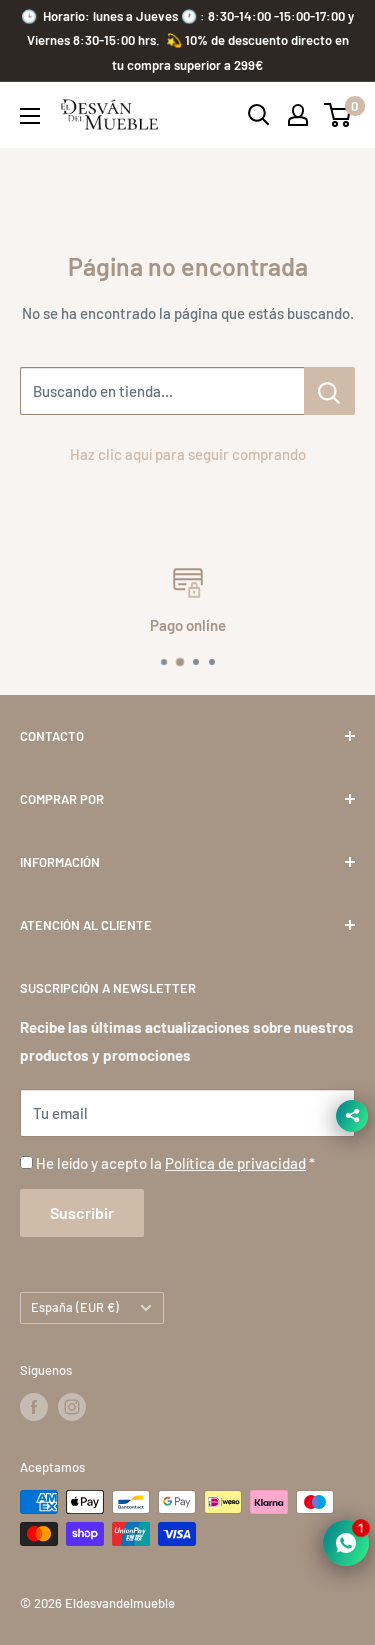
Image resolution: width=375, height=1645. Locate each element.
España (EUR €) (75, 1307)
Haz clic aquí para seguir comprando (188, 454)
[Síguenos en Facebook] (34, 1407)
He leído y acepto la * (175, 1163)
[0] (338, 115)
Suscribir (82, 1212)
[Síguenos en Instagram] (72, 1407)
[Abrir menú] (30, 116)
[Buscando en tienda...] (329, 391)
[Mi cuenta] (298, 115)
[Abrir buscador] (259, 115)
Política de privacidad (235, 1163)
